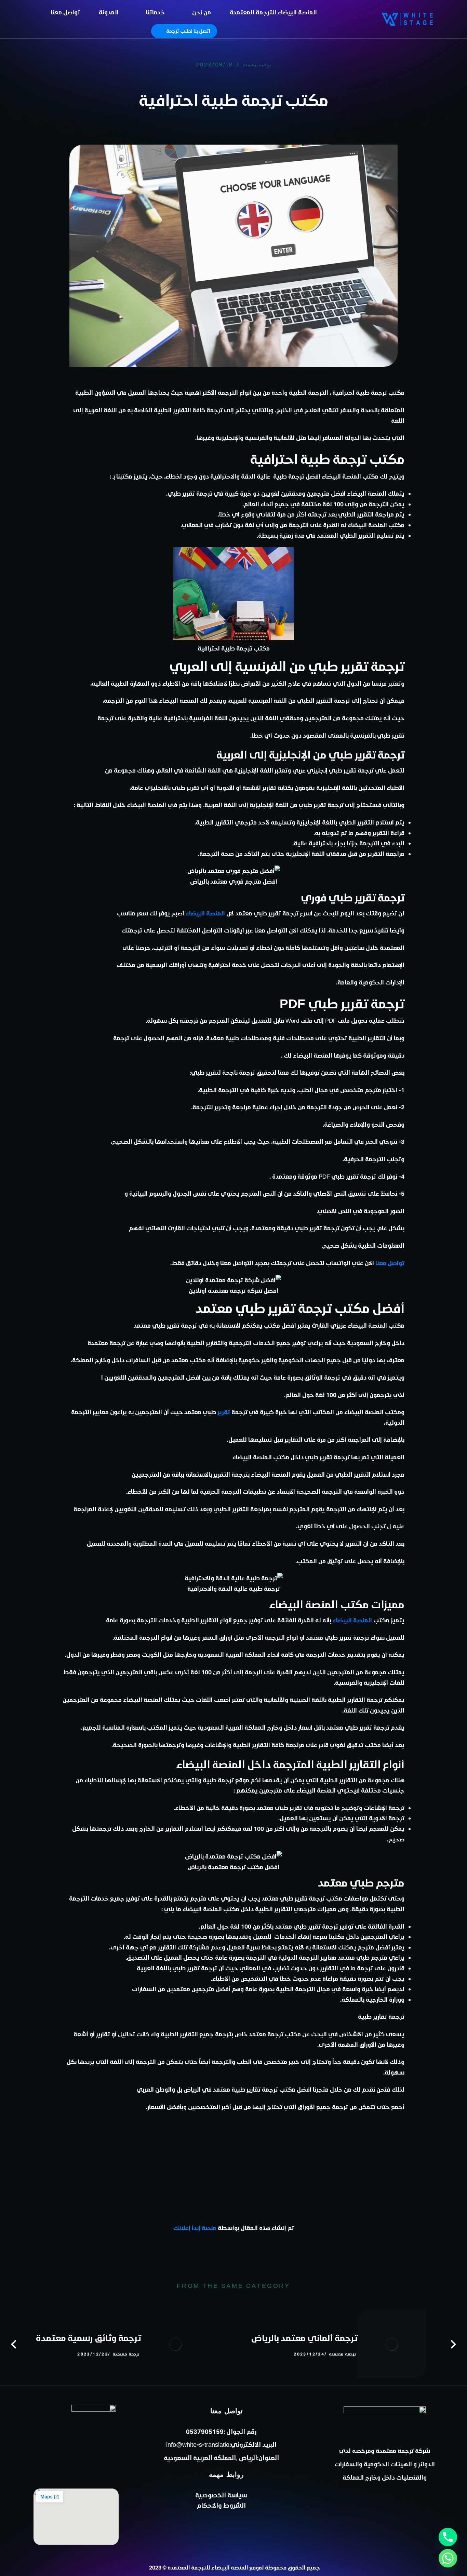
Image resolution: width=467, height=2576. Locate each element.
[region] (89, 45)
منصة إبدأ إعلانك (195, 2228)
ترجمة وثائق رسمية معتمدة (89, 2338)
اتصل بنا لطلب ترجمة (188, 31)
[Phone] (448, 2537)
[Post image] (392, 2344)
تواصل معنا (390, 1263)
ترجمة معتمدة (257, 65)
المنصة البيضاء (205, 913)
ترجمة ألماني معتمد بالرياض (304, 2338)
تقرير (224, 1412)
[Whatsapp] (448, 2558)
